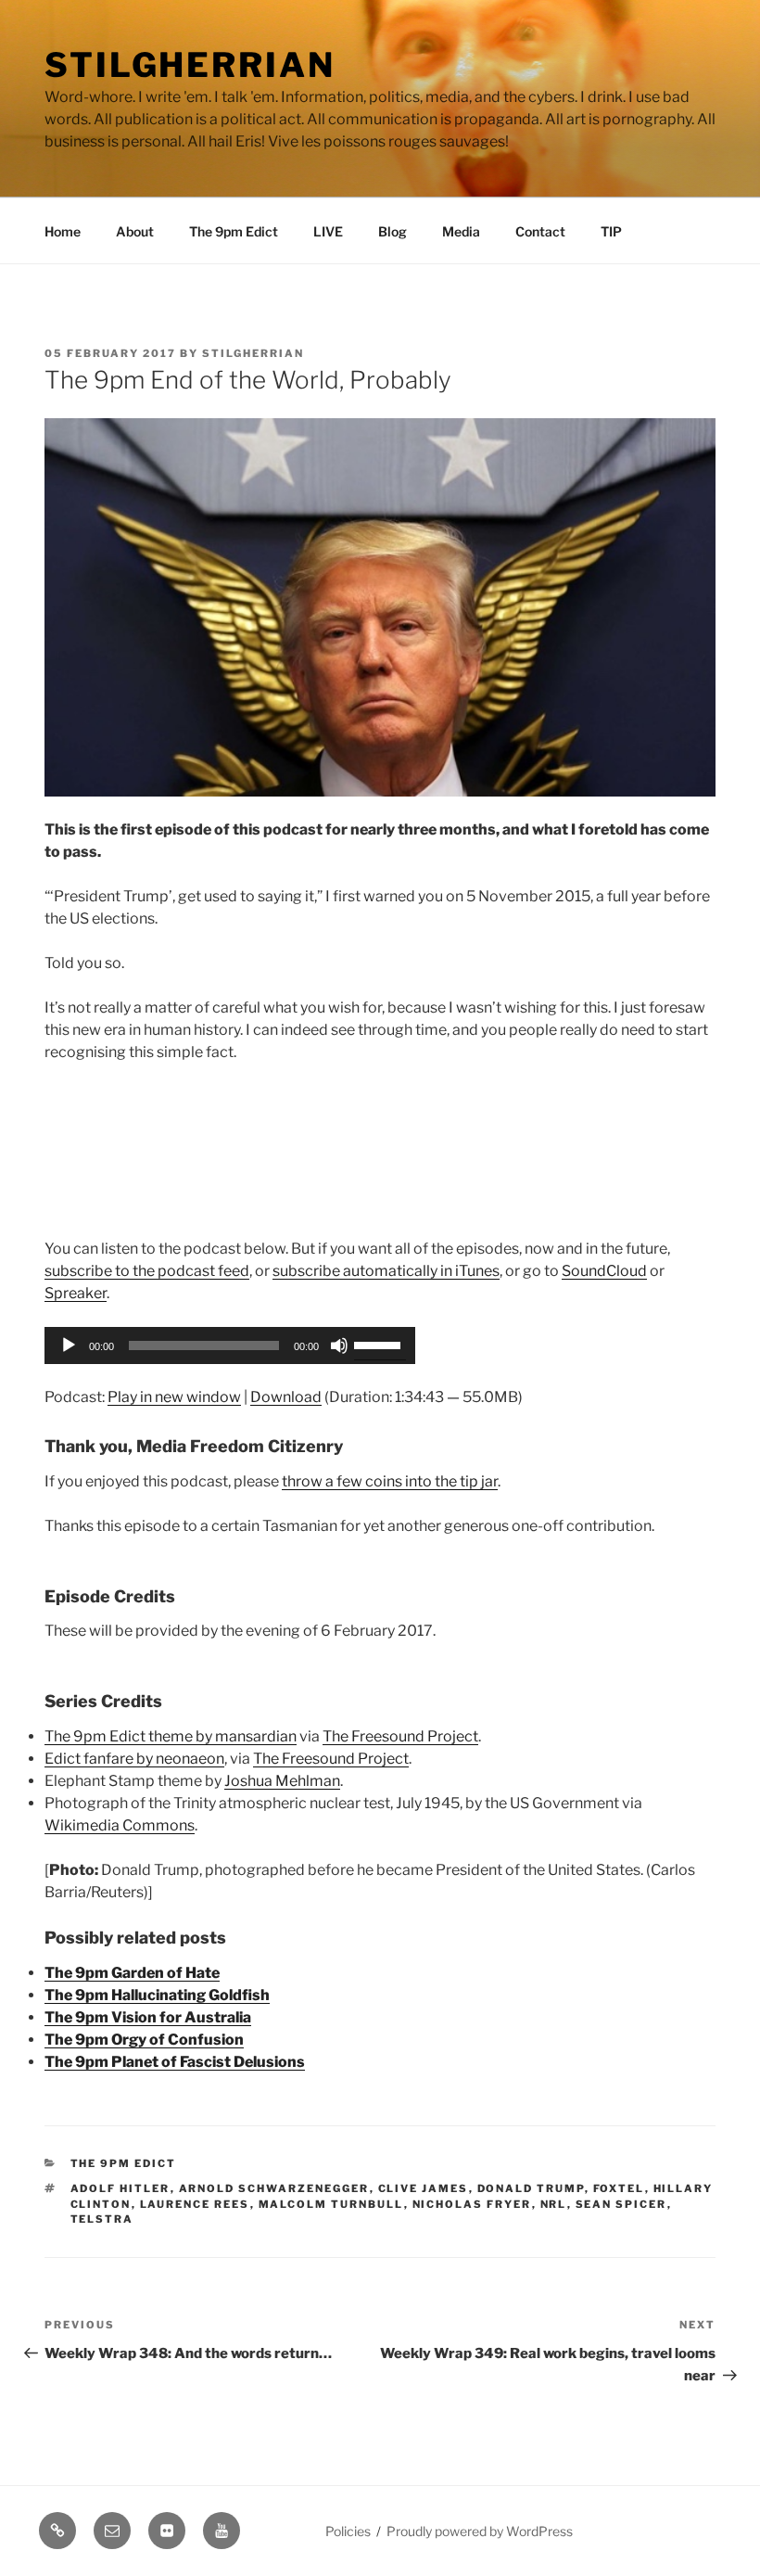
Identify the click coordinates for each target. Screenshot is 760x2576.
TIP (611, 231)
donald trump (531, 2188)
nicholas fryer (472, 2204)
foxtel (619, 2188)
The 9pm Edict (234, 231)
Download (286, 1397)
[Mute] (339, 1345)
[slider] (380, 1344)
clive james (424, 2188)
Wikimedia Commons (120, 1825)
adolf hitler (120, 2188)
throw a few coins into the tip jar (390, 1481)
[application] (230, 1345)
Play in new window (174, 1397)
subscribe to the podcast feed (147, 1271)
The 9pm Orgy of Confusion (144, 2040)
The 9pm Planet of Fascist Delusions (175, 2062)
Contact (540, 231)
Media (461, 231)
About (135, 231)
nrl (554, 2204)
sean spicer (621, 2204)
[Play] (69, 1345)
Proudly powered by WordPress (480, 2531)
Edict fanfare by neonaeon (134, 1759)
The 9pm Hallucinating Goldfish (157, 1995)
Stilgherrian (190, 65)
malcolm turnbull (331, 2204)
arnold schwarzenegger (274, 2188)
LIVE (328, 231)
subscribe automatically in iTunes (386, 1271)
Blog (393, 231)
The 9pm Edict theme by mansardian (171, 1736)
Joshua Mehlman (282, 1781)
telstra (102, 2219)
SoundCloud (604, 1271)
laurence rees (195, 2204)
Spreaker (76, 1293)
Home (63, 231)
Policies (348, 2531)
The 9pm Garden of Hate (132, 1973)
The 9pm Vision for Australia (148, 2017)
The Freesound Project (400, 1736)
